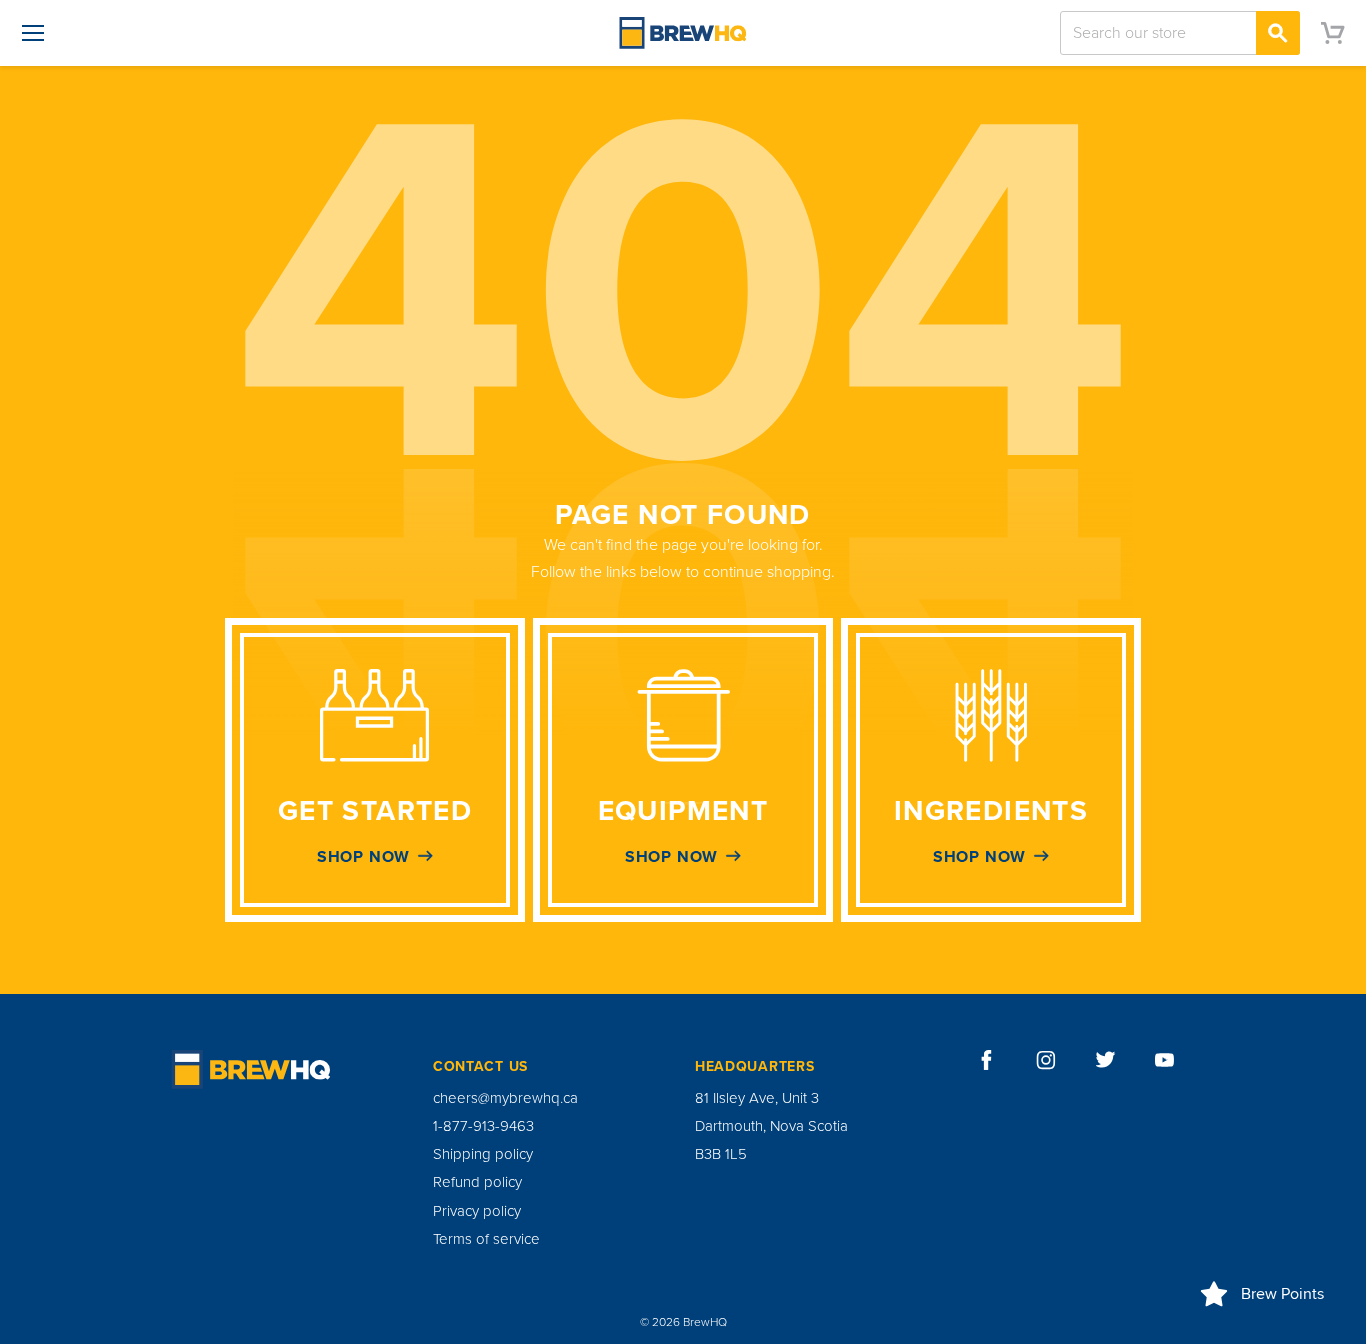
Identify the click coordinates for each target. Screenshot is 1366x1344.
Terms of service (486, 1239)
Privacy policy (477, 1211)
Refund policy (477, 1182)
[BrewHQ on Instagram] (1046, 1060)
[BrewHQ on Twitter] (1106, 1060)
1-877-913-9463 (483, 1126)
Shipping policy (483, 1154)
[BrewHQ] (683, 33)
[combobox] (1180, 33)
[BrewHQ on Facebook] (987, 1060)
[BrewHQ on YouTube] (1165, 1060)
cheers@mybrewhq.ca (505, 1098)
